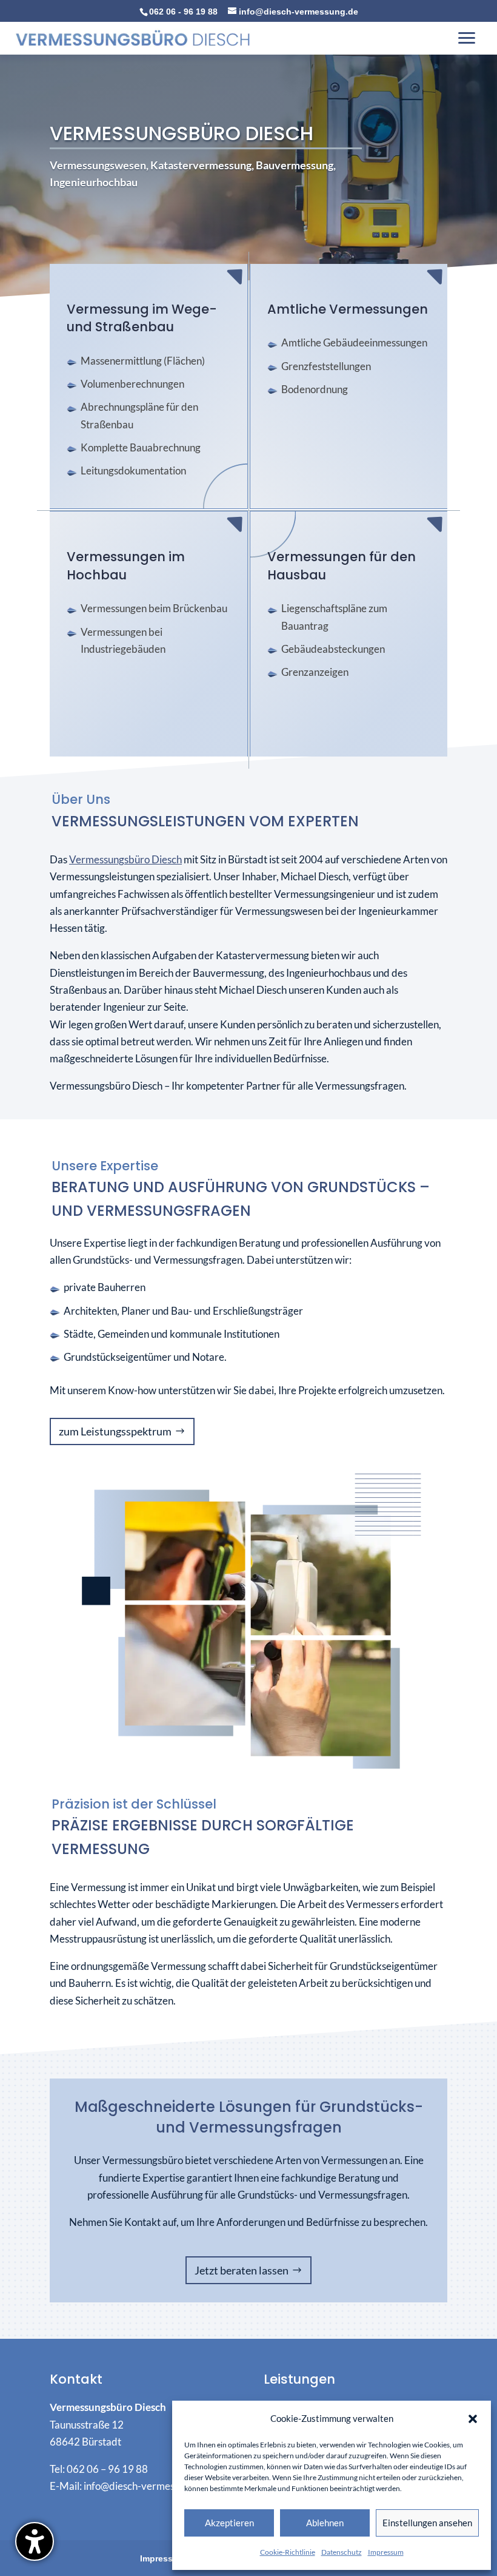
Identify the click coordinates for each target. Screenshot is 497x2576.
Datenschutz (342, 2552)
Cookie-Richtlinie (288, 2552)
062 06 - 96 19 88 (183, 12)
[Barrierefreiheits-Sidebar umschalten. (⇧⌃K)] (35, 2541)
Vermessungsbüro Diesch (125, 860)
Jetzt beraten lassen (242, 2270)
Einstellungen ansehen (427, 2523)
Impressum (386, 2552)
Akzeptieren (229, 2523)
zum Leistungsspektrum (115, 1431)
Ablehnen (325, 2523)
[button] (473, 2419)
